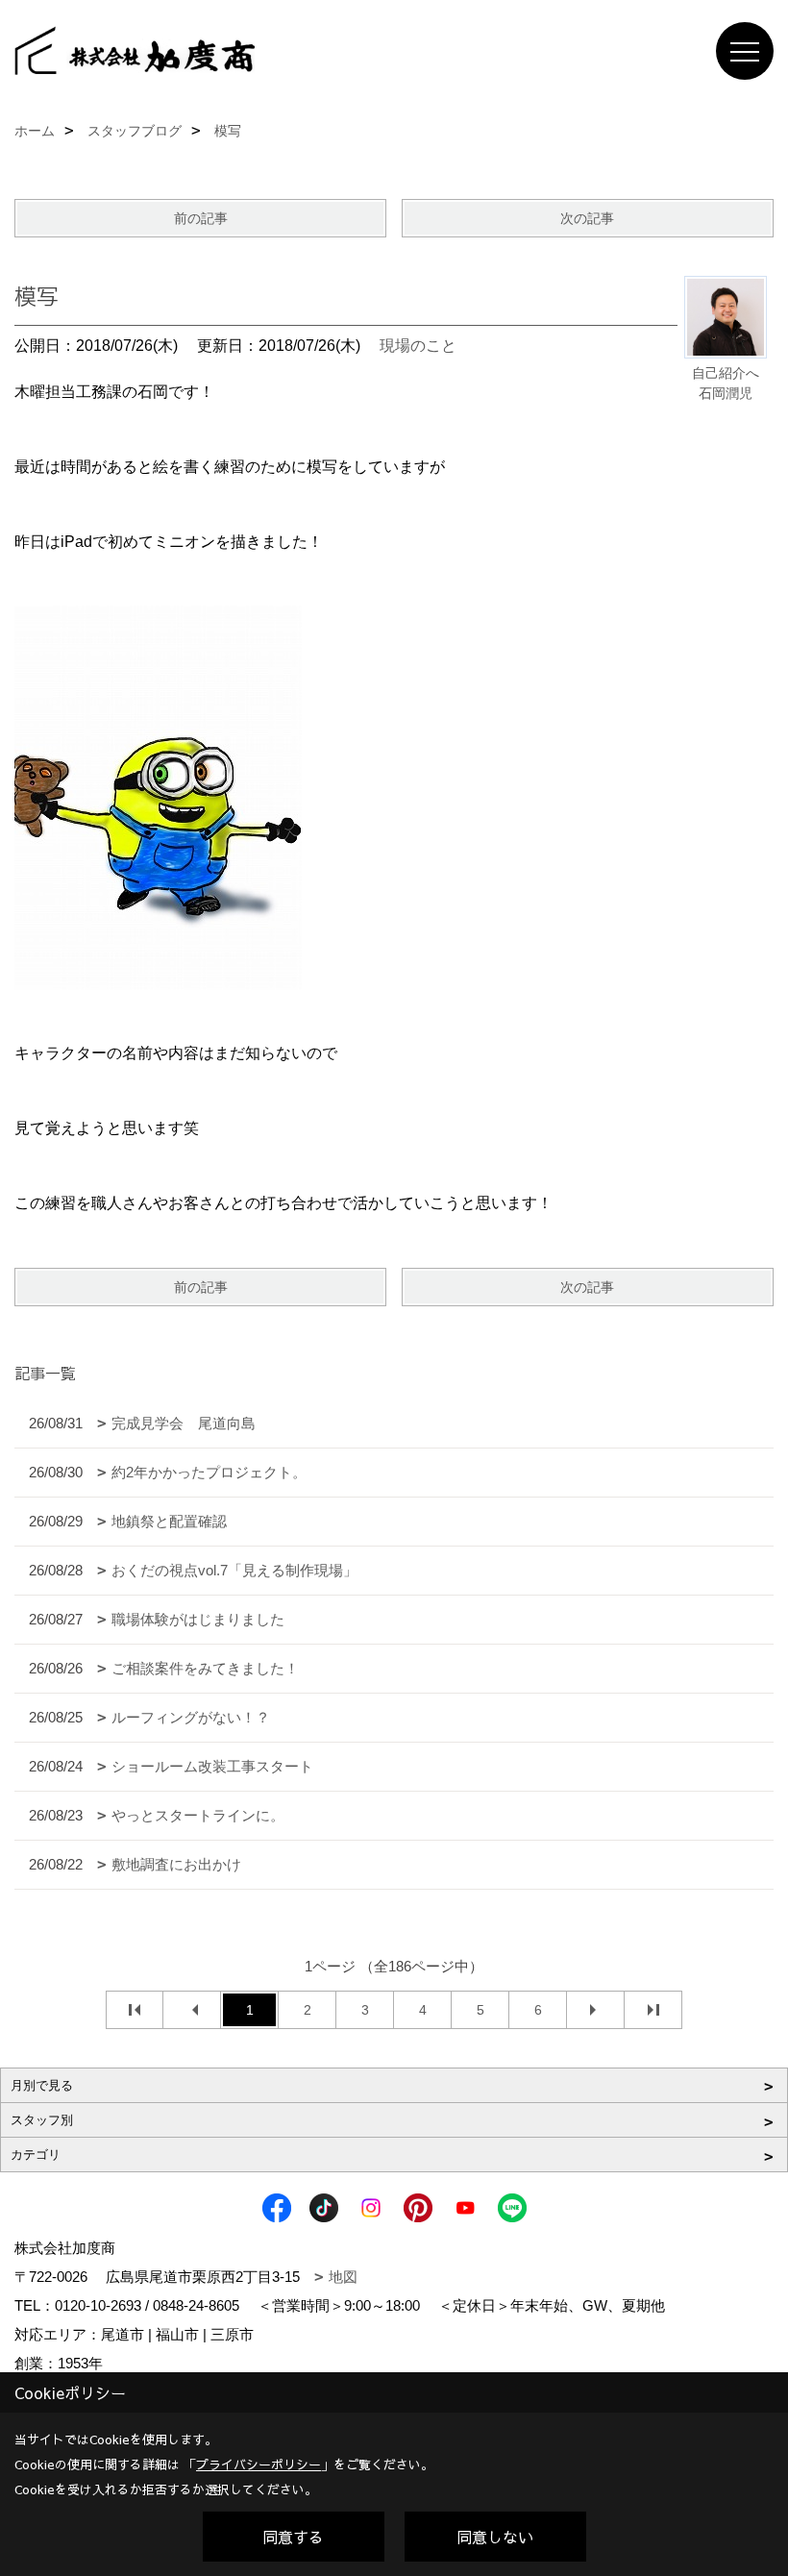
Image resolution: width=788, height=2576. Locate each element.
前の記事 (201, 218)
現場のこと (418, 346)
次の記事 (587, 218)
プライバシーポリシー (259, 2465)
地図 (343, 2277)
